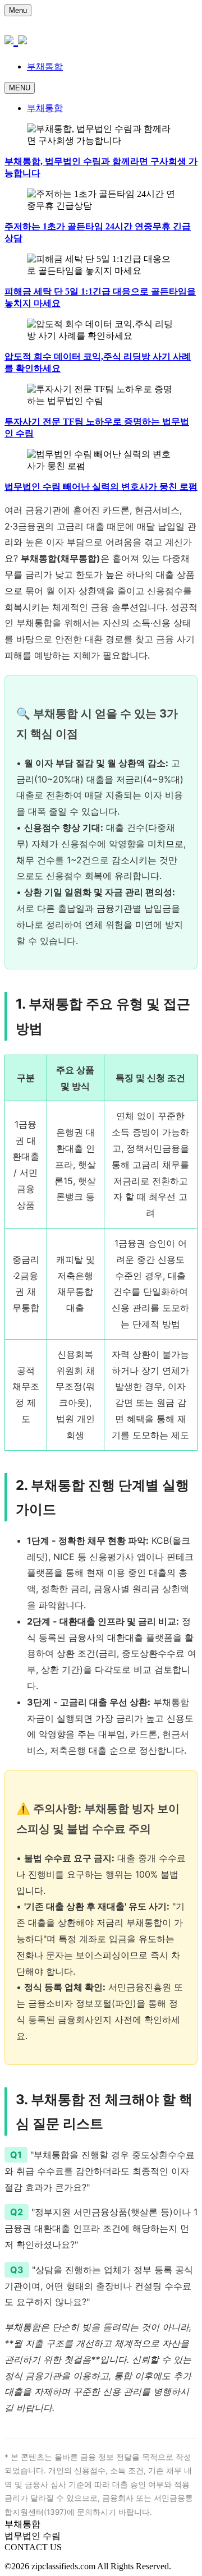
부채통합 (45, 66)
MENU (20, 88)
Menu (18, 10)
